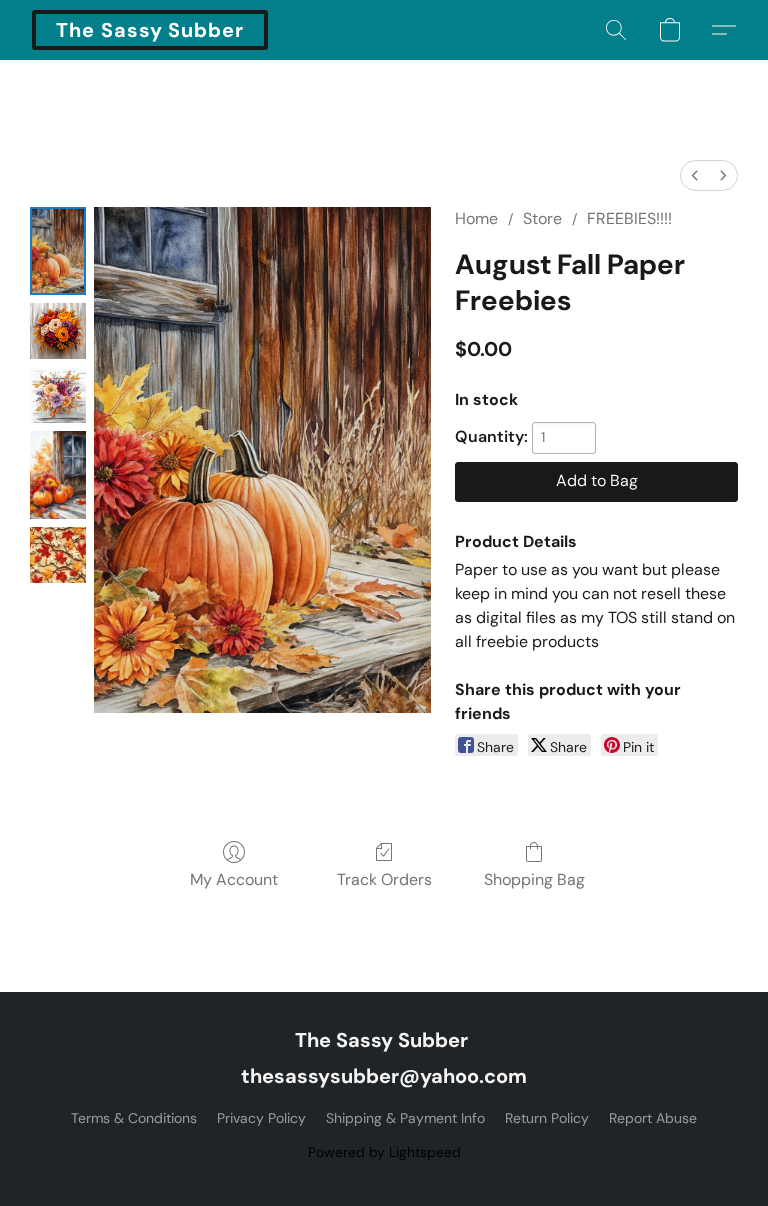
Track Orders (384, 879)
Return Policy (547, 1118)
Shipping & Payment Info (405, 1118)
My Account (234, 879)
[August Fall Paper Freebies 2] (58, 395)
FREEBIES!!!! (629, 218)
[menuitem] (695, 175)
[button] (150, 30)
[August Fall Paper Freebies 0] (58, 251)
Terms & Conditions (134, 1118)
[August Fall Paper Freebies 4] (58, 555)
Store (542, 218)
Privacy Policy (261, 1118)
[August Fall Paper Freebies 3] (58, 475)
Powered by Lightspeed (384, 1152)
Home (476, 218)
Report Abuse (653, 1118)
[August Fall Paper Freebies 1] (58, 331)
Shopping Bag (534, 879)
